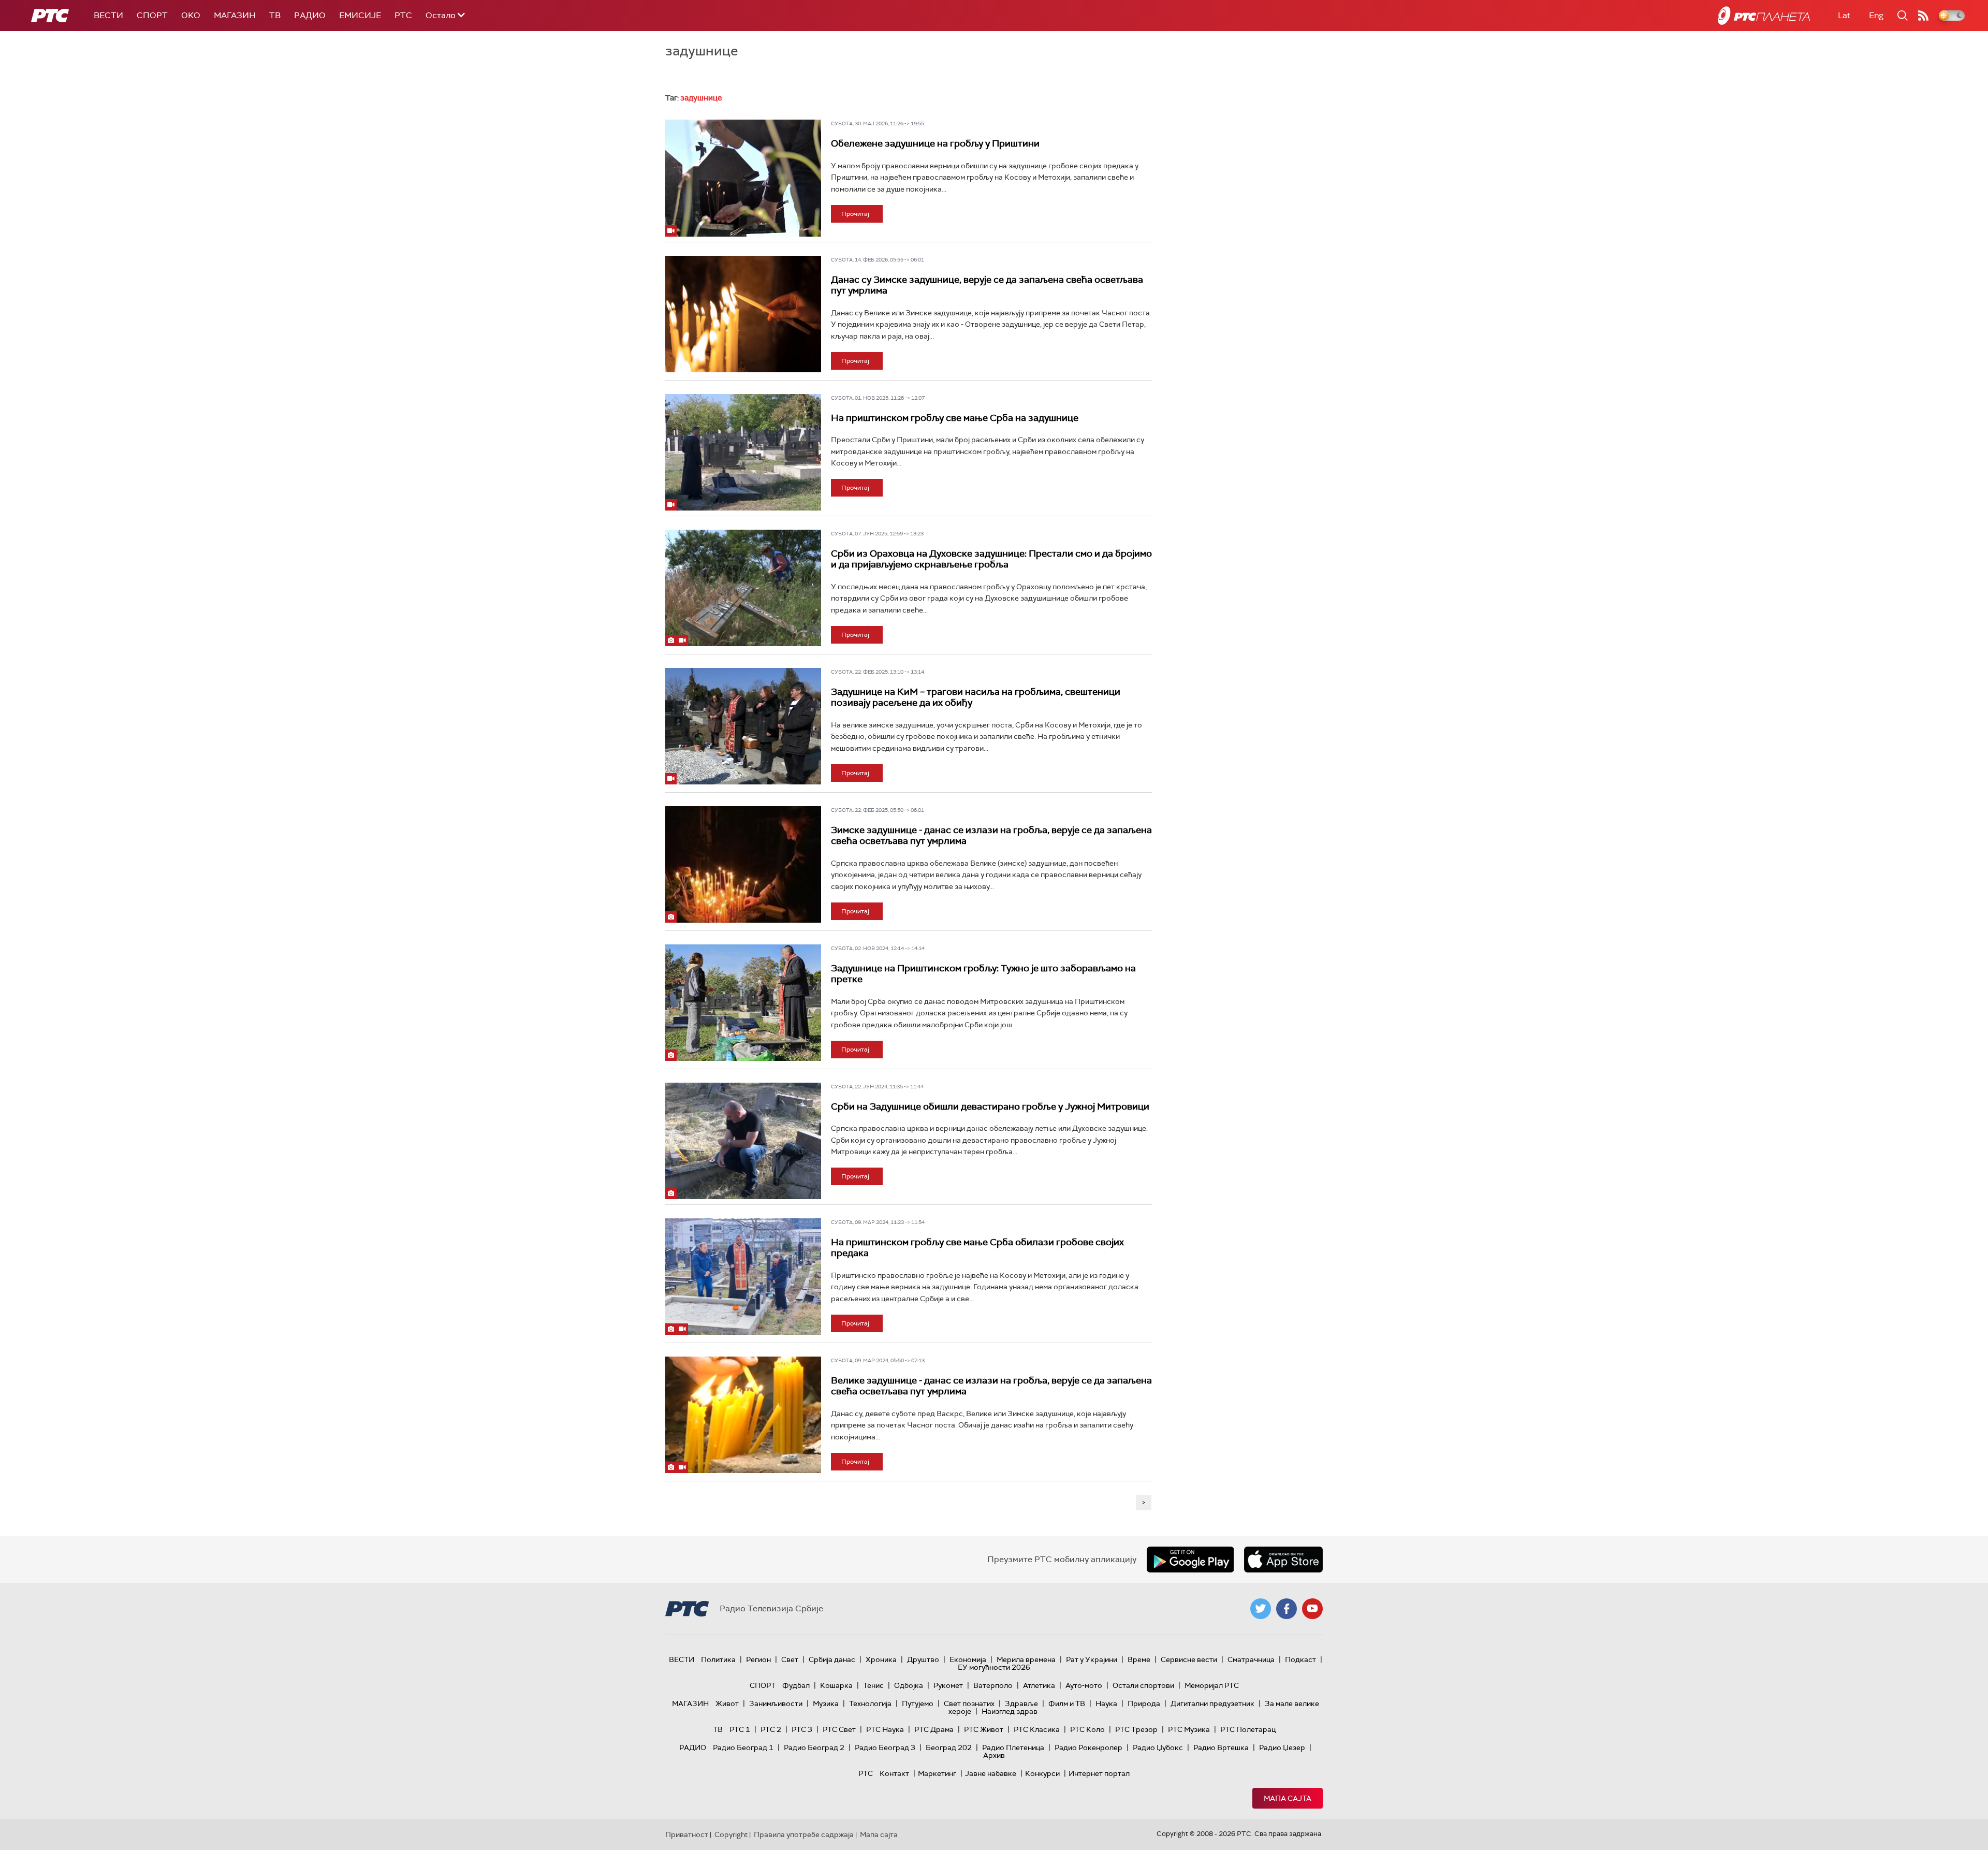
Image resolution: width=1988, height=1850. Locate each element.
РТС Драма (934, 1729)
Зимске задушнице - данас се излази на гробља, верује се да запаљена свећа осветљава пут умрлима (991, 836)
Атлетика (1039, 1685)
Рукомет (948, 1685)
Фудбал (796, 1685)
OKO (191, 15)
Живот (727, 1703)
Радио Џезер (1282, 1747)
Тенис (873, 1685)
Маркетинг (937, 1773)
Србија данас (832, 1659)
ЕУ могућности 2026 (994, 1667)
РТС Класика (1037, 1729)
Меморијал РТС (1212, 1685)
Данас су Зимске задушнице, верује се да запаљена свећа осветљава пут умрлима (987, 285)
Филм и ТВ (1067, 1703)
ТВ (275, 15)
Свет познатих (969, 1703)
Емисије (360, 15)
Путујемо (918, 1703)
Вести (108, 15)
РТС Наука (885, 1729)
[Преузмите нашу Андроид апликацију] (1190, 1560)
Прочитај (855, 214)
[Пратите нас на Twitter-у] (1261, 1609)
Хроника (881, 1659)
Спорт (152, 15)
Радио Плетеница (1013, 1747)
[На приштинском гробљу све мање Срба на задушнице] (743, 453)
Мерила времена (1026, 1659)
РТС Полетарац (1248, 1729)
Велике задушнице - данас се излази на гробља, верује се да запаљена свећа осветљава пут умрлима (991, 1386)
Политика (718, 1659)
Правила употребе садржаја (804, 1834)
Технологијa (870, 1703)
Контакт (894, 1773)
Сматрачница (1251, 1659)
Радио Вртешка (1221, 1747)
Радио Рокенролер (1088, 1747)
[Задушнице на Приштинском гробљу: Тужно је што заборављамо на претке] (743, 1003)
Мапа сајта (1288, 1798)
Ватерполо (993, 1685)
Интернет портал (1099, 1773)
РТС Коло (1087, 1729)
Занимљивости (776, 1703)
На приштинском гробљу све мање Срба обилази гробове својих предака (977, 1248)
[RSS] (1923, 16)
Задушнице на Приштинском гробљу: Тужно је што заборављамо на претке (983, 974)
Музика (826, 1703)
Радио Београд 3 (885, 1747)
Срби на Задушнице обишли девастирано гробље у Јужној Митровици (990, 1106)
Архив (994, 1755)
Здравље (1021, 1703)
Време (1139, 1659)
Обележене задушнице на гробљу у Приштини (935, 143)
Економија (968, 1659)
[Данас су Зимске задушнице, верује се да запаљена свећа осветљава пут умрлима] (743, 314)
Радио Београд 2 (814, 1747)
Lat (1844, 15)
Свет (790, 1659)
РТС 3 (802, 1729)
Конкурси (1042, 1773)
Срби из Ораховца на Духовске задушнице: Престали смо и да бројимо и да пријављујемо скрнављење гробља (991, 559)
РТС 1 (740, 1729)
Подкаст (1300, 1659)
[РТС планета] (1764, 16)
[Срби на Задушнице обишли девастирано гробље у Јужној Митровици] (743, 1141)
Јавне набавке (991, 1773)
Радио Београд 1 (743, 1747)
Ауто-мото (1084, 1685)
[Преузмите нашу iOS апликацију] (1283, 1560)
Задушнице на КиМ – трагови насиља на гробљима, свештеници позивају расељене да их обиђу (976, 697)
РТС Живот (984, 1729)
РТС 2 (771, 1729)
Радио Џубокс (1158, 1747)
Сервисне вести (1189, 1659)
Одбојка (909, 1685)
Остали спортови (1143, 1685)
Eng (1876, 15)
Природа (1144, 1703)
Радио (310, 15)
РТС (403, 15)
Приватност (687, 1834)
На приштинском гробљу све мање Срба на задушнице (955, 418)
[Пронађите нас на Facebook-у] (1287, 1609)
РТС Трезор (1136, 1729)
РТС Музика (1189, 1729)
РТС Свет (839, 1729)
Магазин (235, 15)
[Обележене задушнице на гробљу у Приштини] (743, 178)
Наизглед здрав (1010, 1711)
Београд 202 (949, 1747)
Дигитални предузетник (1212, 1703)
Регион (758, 1659)
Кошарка (836, 1685)
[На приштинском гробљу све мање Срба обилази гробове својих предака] (743, 1277)
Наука (1106, 1703)
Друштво (923, 1659)
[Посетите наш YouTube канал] (1312, 1609)
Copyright (731, 1834)
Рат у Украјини (1092, 1659)
